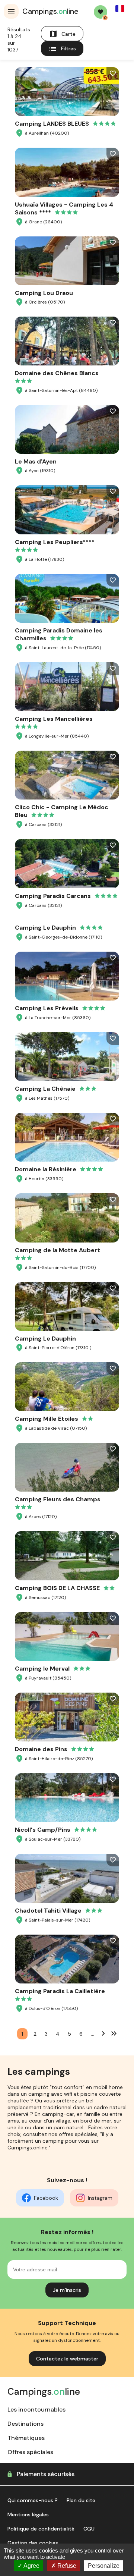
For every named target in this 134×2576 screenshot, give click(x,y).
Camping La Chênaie (45, 1089)
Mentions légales (28, 2514)
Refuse (66, 2566)
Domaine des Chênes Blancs (57, 373)
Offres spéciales (30, 2452)
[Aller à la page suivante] (103, 2033)
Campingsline (50, 11)
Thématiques (26, 2438)
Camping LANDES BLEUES (52, 124)
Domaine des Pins (41, 1749)
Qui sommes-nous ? (33, 2500)
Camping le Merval (42, 1669)
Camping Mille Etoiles (47, 1419)
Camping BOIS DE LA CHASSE (57, 1588)
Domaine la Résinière (46, 1169)
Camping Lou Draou (44, 293)
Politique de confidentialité (41, 2529)
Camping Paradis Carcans (53, 896)
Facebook (46, 2198)
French (120, 9)
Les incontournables (36, 2409)
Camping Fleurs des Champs (58, 1499)
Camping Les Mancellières (54, 719)
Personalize (104, 2566)
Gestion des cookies (33, 2543)
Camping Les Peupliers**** (55, 542)
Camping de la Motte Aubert (58, 1250)
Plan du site (81, 2500)
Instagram (100, 2198)
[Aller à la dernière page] (114, 2033)
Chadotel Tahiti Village (48, 1911)
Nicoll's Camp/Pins (43, 1830)
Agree (31, 2566)
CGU (89, 2529)
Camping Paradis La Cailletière (60, 1991)
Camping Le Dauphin (45, 928)
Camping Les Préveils (47, 1008)
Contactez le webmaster (67, 2359)
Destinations (25, 2424)
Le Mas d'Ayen (36, 461)
